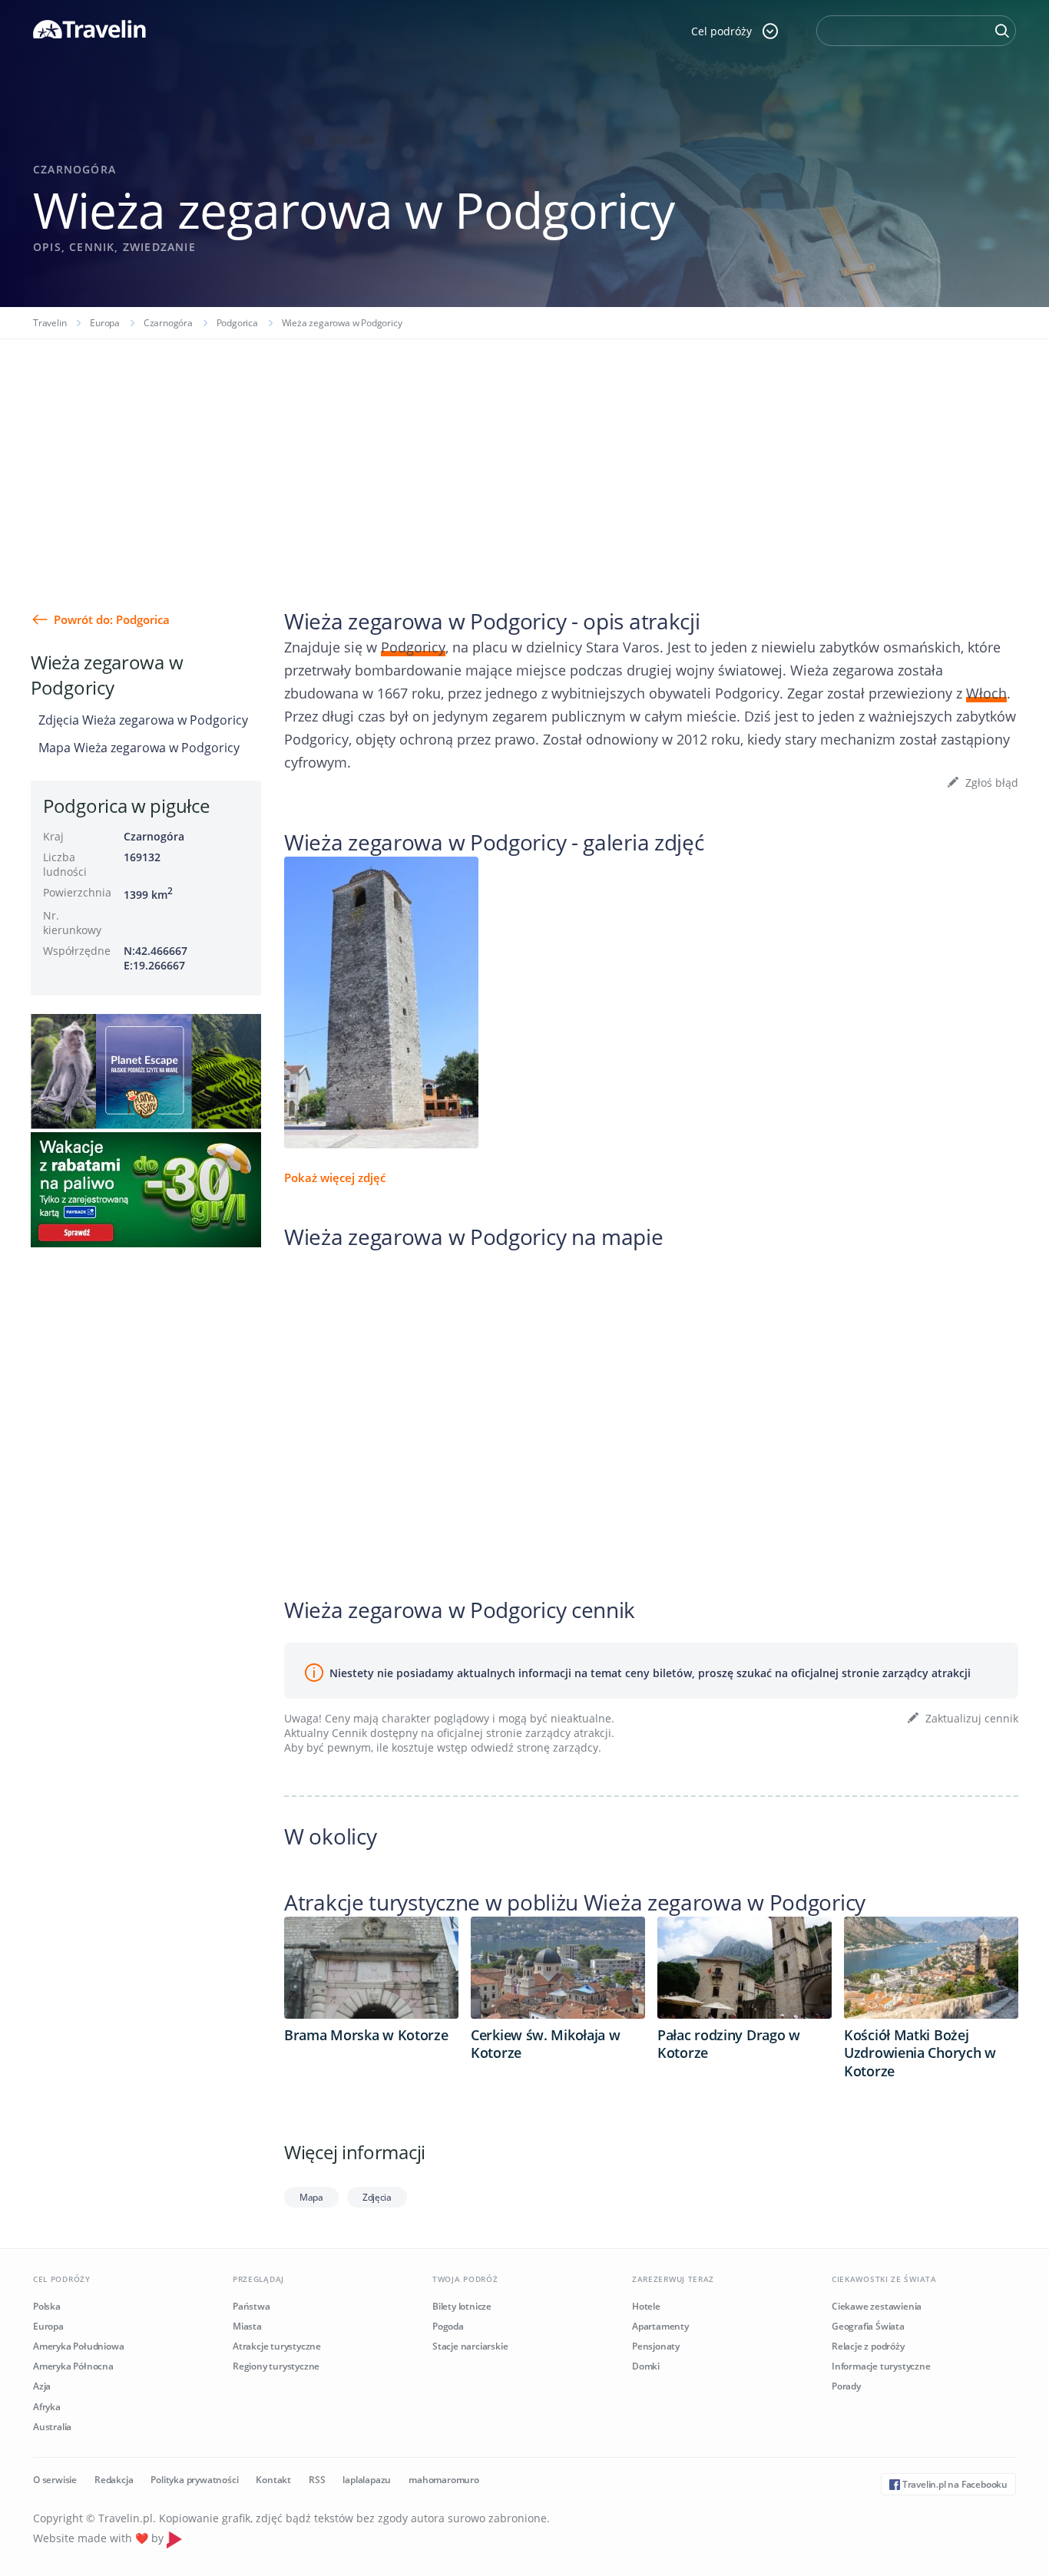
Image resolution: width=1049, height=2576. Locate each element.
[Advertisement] (524, 454)
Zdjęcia (377, 2197)
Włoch (986, 693)
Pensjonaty (656, 2346)
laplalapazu (367, 2480)
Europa (105, 323)
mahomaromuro (444, 2480)
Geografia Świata (868, 2326)
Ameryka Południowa (78, 2346)
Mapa (311, 2197)
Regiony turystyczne (276, 2366)
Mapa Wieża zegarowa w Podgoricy (139, 748)
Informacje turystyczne (881, 2366)
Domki (646, 2366)
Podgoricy (413, 647)
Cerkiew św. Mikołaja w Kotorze (545, 2044)
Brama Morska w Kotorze (366, 2035)
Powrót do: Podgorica (112, 619)
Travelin (50, 323)
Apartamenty (660, 2326)
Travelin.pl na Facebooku (954, 2484)
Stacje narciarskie (470, 2346)
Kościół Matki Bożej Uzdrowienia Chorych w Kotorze (920, 2053)
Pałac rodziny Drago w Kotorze (729, 2044)
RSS (317, 2480)
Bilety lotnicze (462, 2306)
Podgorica (237, 323)
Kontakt (273, 2480)
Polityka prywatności (194, 2480)
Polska (47, 2306)
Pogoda (448, 2326)
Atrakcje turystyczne (277, 2346)
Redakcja (114, 2480)
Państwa (251, 2306)
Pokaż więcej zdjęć (335, 1177)
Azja (42, 2386)
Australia (52, 2427)
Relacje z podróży (868, 2346)
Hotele (646, 2306)
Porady (846, 2386)
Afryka (47, 2407)
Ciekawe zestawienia (877, 2306)
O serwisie (55, 2480)
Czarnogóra (168, 323)
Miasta (247, 2326)
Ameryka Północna (73, 2366)
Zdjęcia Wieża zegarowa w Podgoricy (143, 720)
